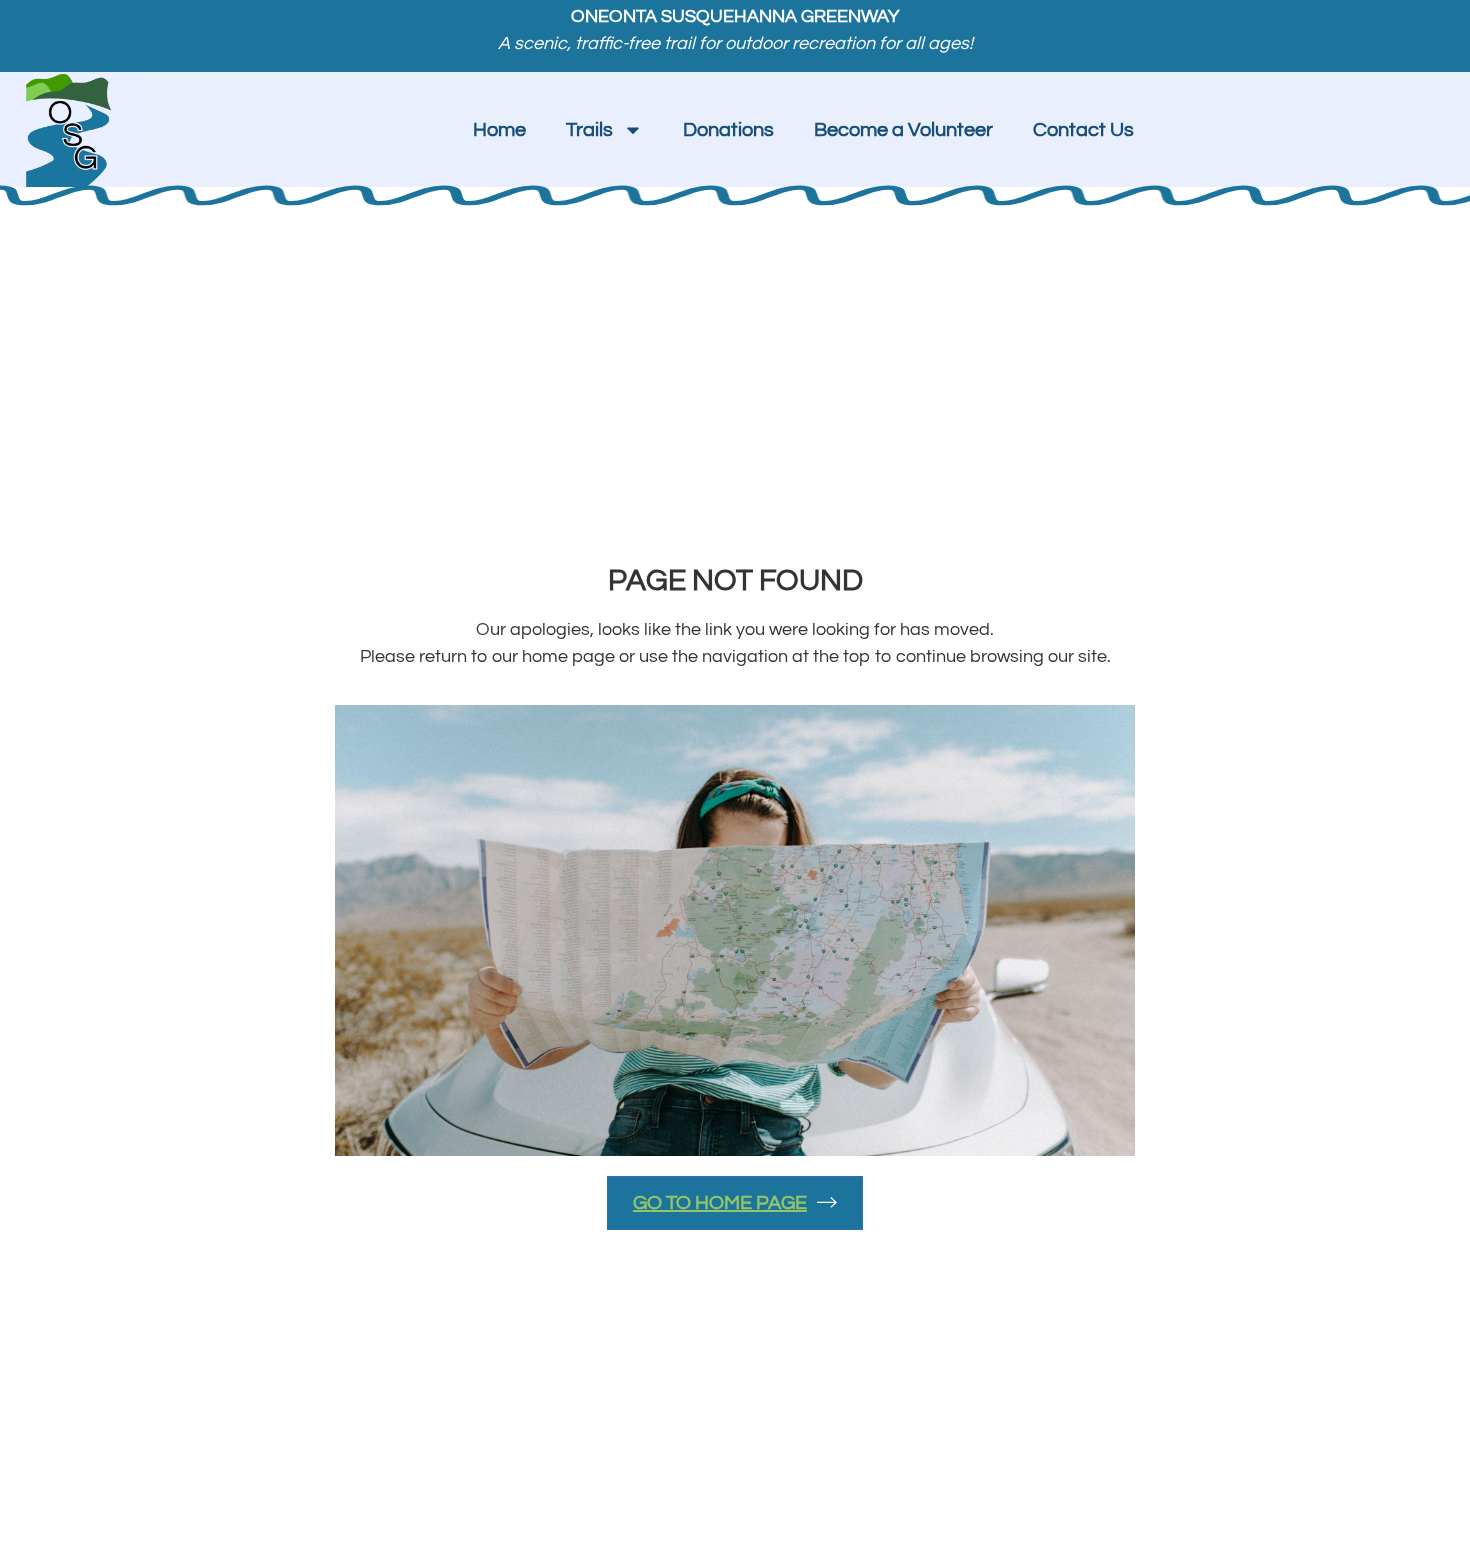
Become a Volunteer (903, 130)
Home (499, 130)
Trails (589, 130)
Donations (728, 130)
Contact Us (1083, 130)
